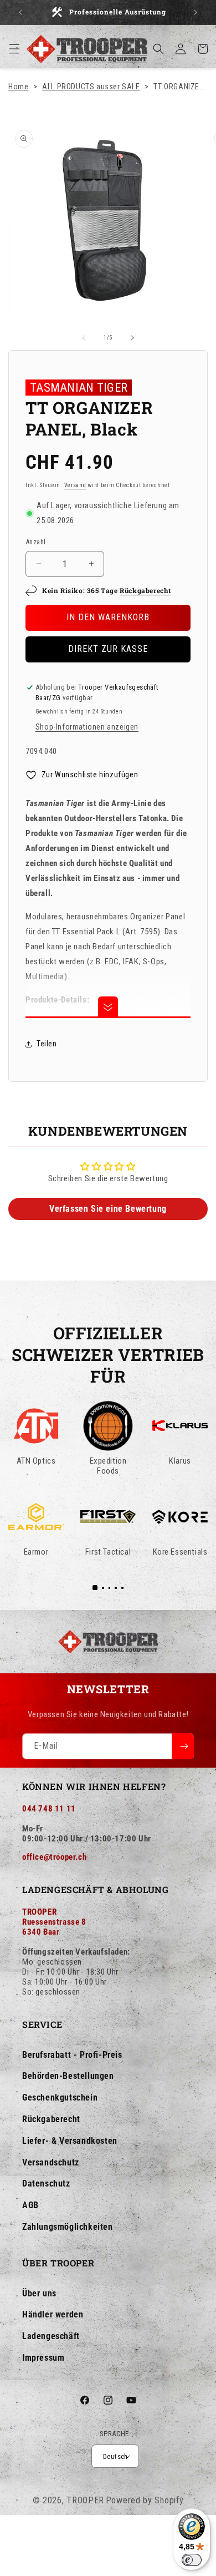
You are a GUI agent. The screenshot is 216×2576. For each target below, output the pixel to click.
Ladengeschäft (51, 2336)
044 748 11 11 (49, 1809)
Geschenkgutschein (60, 2097)
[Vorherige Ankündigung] (20, 12)
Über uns (39, 2293)
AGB (30, 2205)
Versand (75, 485)
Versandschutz (51, 2162)
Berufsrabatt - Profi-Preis (72, 2055)
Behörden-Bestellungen (68, 2076)
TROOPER (85, 2500)
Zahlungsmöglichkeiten (68, 2227)
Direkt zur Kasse (108, 649)
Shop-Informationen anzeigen (87, 727)
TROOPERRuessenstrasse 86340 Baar (54, 1922)
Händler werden (53, 2314)
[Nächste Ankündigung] (196, 12)
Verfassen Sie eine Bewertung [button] (108, 1209)
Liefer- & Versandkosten (70, 2141)
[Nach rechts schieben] (132, 338)
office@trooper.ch (54, 1857)
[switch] (192, 2560)
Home (18, 87)
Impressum (43, 2358)
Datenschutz (46, 2183)
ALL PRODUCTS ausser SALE (91, 87)
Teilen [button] (47, 1044)
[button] (14, 49)
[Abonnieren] (183, 1746)
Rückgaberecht (145, 590)
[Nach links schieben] (84, 338)
